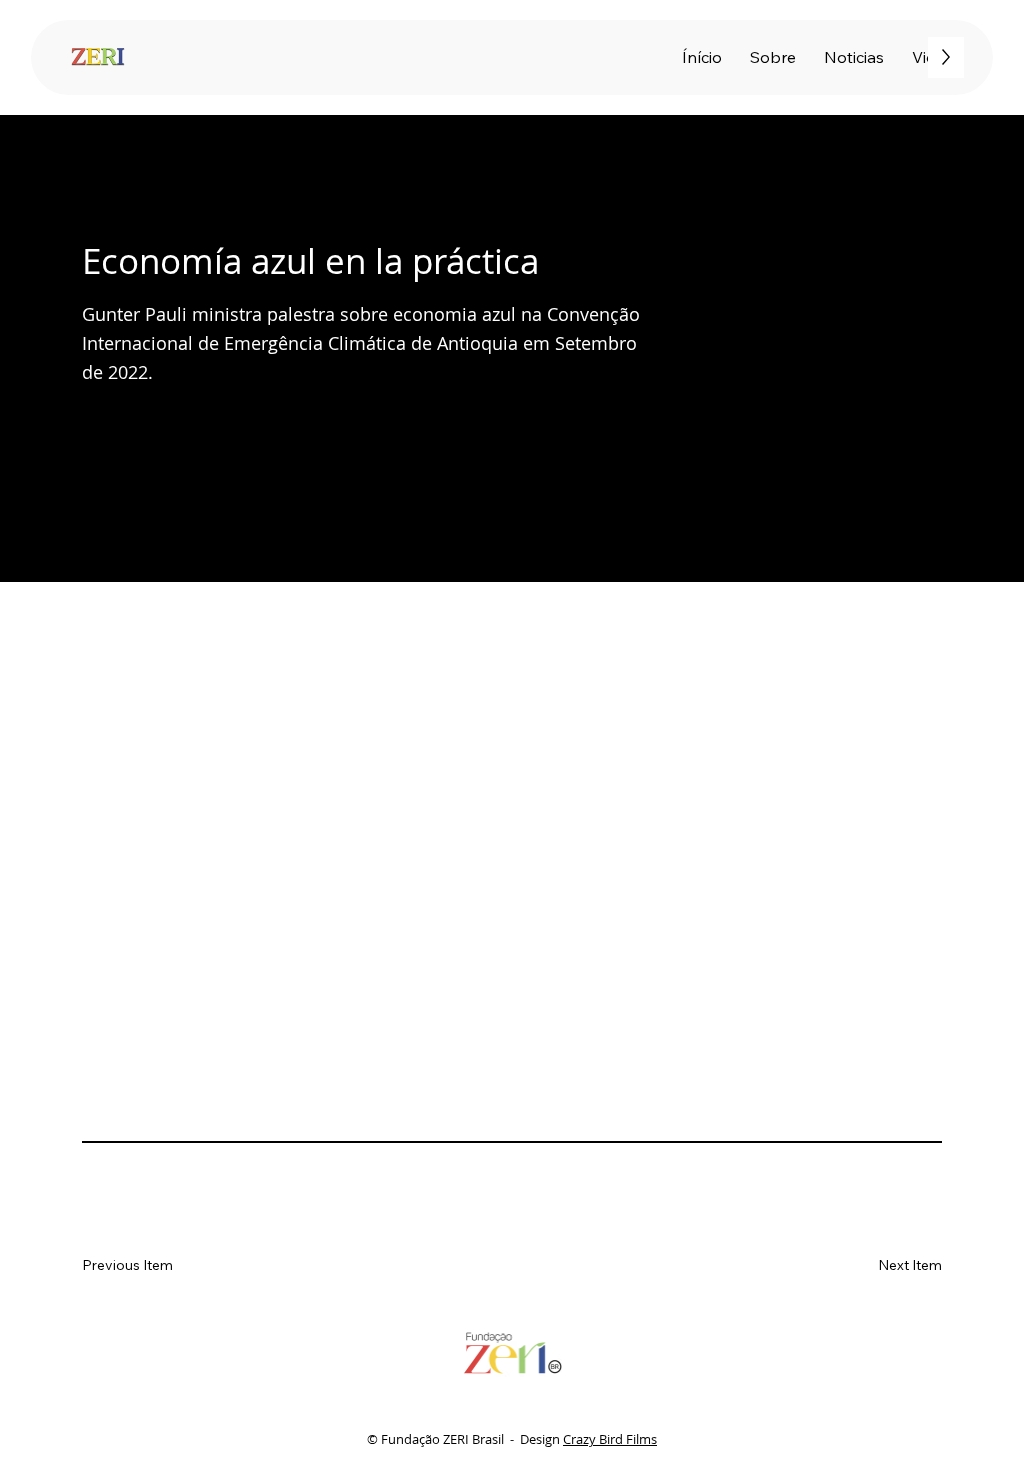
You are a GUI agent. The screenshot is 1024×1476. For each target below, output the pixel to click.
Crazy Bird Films (610, 1439)
